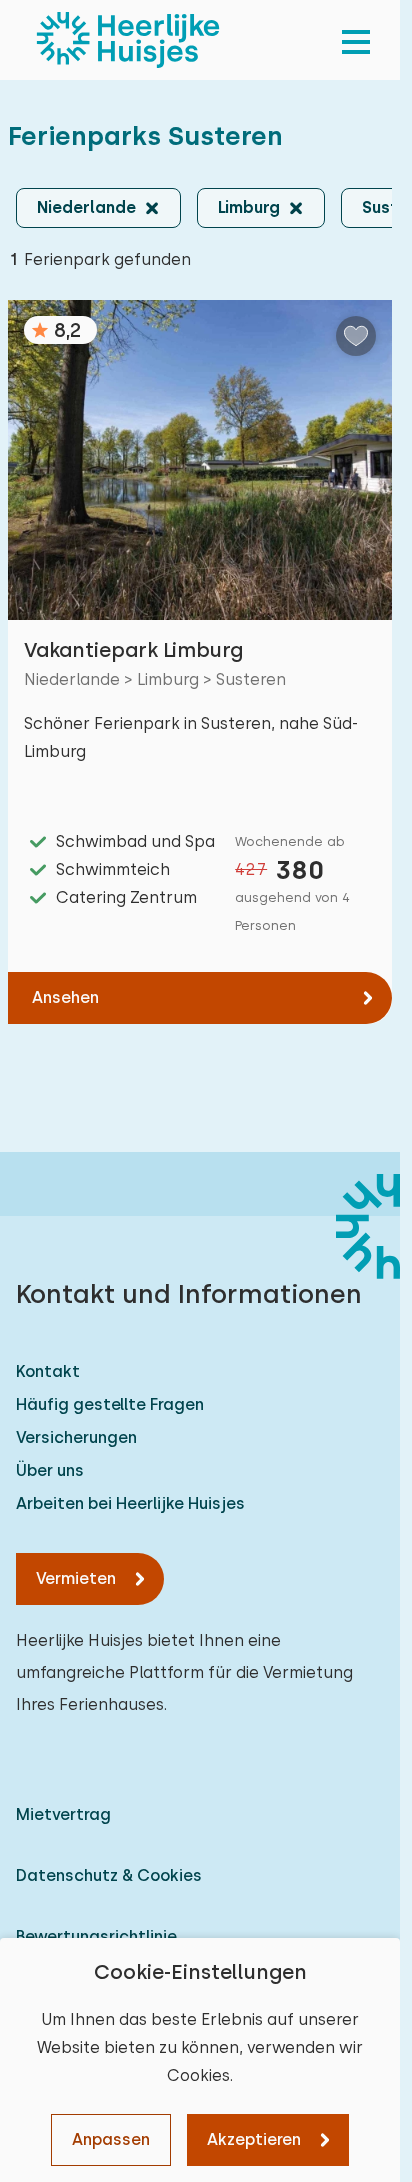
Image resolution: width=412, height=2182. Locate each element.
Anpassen (111, 2139)
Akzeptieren (254, 2139)
